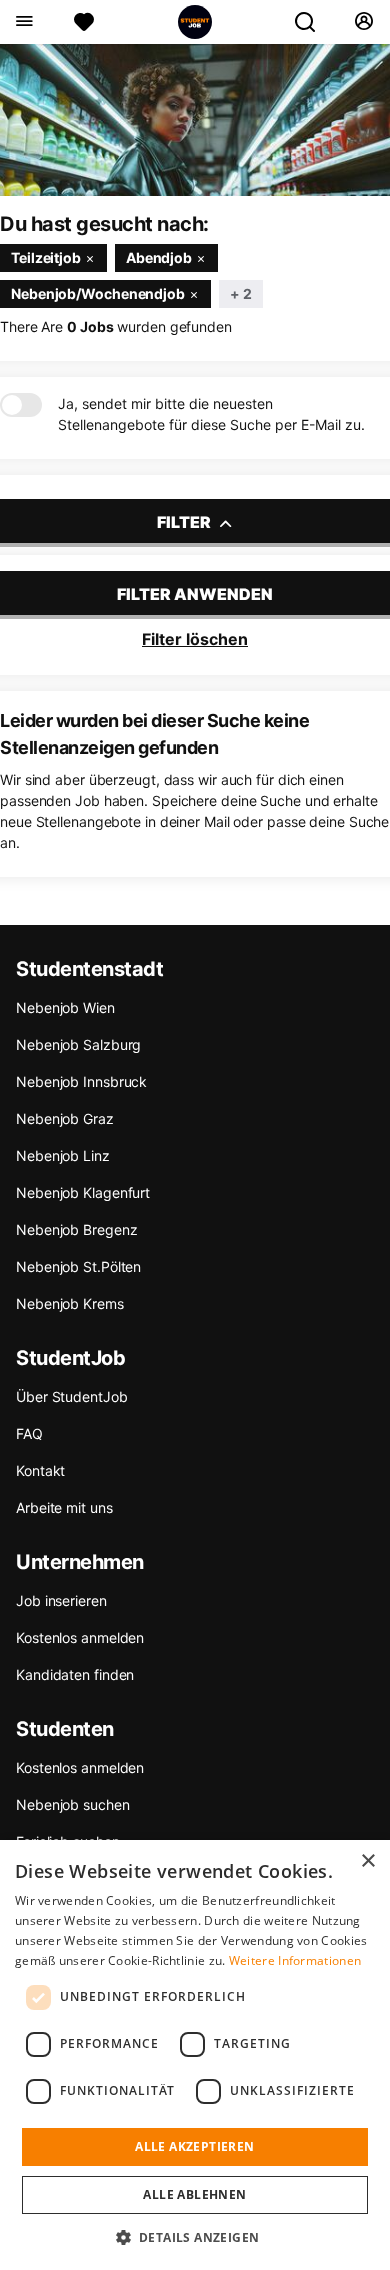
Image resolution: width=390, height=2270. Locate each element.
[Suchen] (313, 22)
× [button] (367, 1861)
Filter (185, 522)
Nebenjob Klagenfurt (83, 1192)
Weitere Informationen (295, 1960)
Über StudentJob (72, 1396)
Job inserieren (61, 1600)
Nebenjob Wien (65, 1007)
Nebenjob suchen (73, 1804)
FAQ (29, 1433)
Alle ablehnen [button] (194, 2194)
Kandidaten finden (75, 1674)
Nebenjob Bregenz (76, 1229)
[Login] (363, 22)
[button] (195, 2237)
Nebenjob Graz (65, 1118)
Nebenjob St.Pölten (78, 1266)
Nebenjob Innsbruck (81, 1081)
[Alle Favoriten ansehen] (84, 22)
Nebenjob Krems (70, 1303)
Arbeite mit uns (64, 1507)
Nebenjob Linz (63, 1155)
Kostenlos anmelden (80, 1637)
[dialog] (195, 2055)
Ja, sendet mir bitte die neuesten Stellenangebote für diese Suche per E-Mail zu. (211, 414)
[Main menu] (23, 22)
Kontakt (40, 1470)
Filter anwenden (195, 594)
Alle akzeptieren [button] (194, 2146)
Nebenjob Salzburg (78, 1044)
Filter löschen (195, 639)
